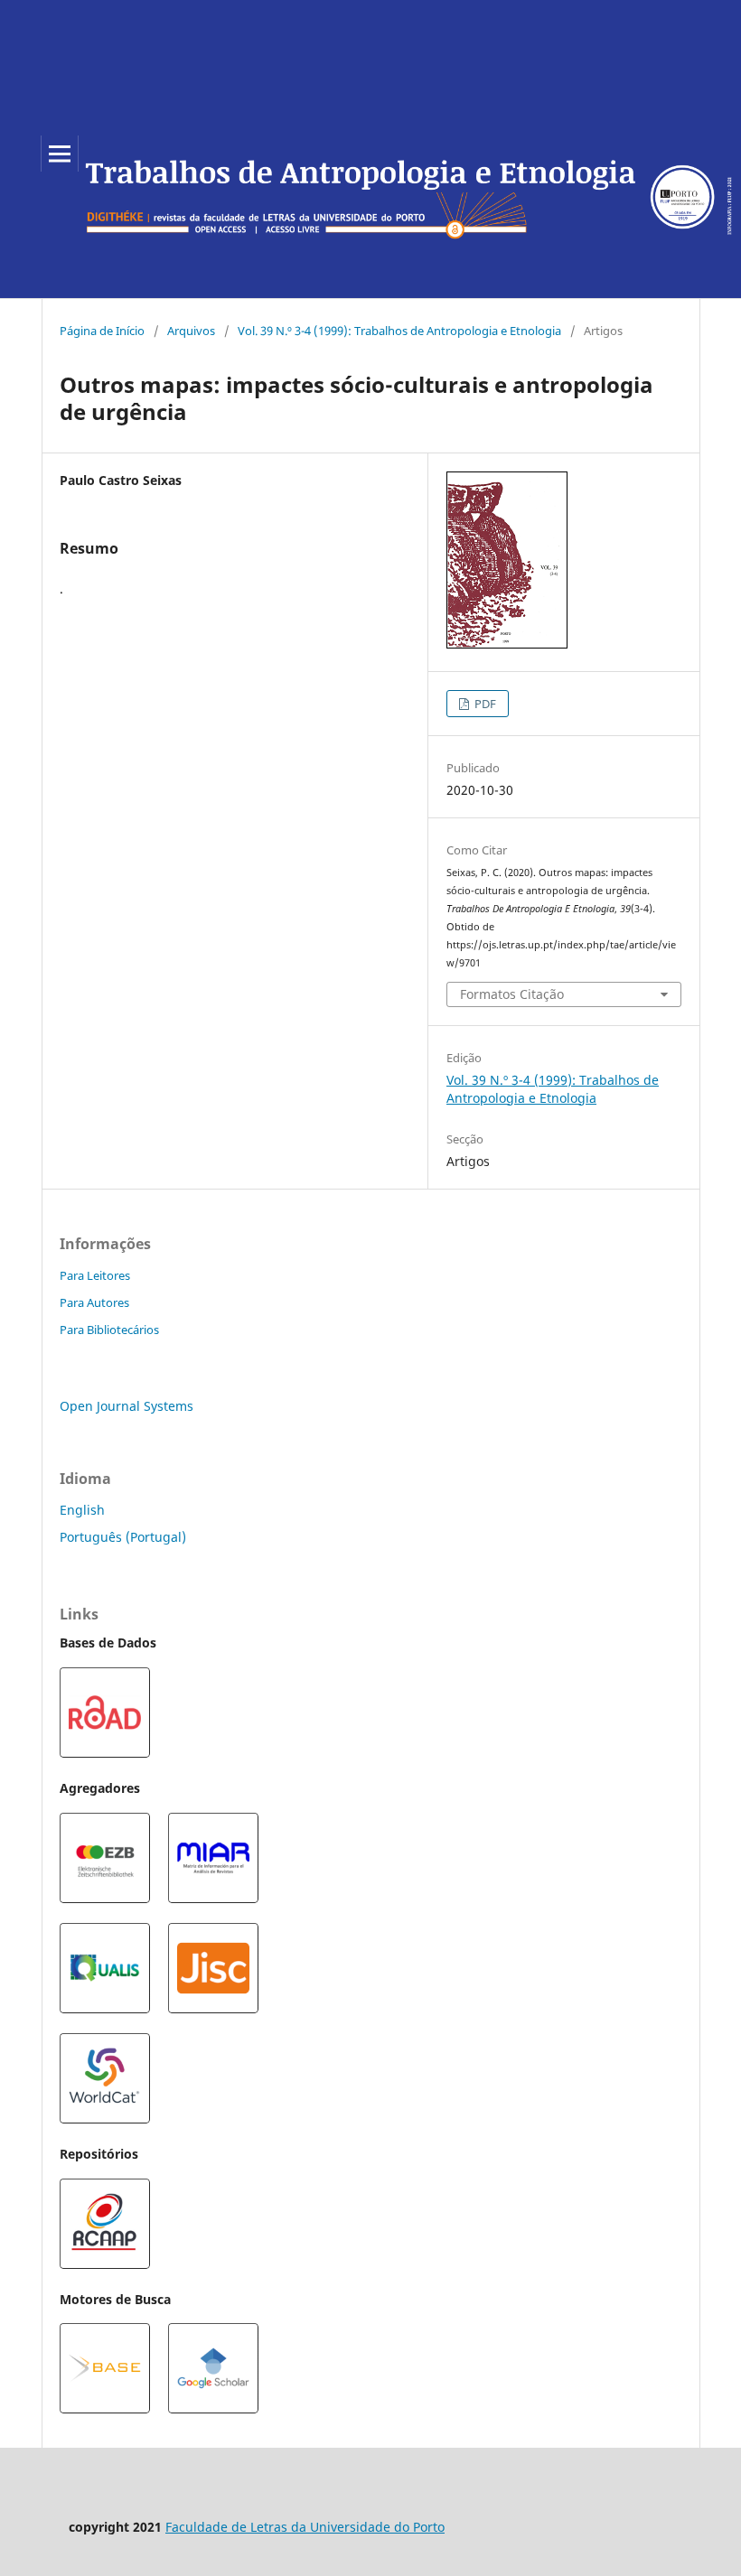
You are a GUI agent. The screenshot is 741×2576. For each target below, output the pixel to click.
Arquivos (191, 331)
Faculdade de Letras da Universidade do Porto (305, 2527)
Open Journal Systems (127, 1406)
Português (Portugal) (123, 1537)
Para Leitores (95, 1275)
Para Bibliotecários (109, 1330)
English (82, 1510)
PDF (484, 704)
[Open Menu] (60, 154)
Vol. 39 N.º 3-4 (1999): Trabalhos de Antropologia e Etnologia (399, 331)
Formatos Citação (512, 994)
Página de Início (102, 331)
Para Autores (94, 1302)
